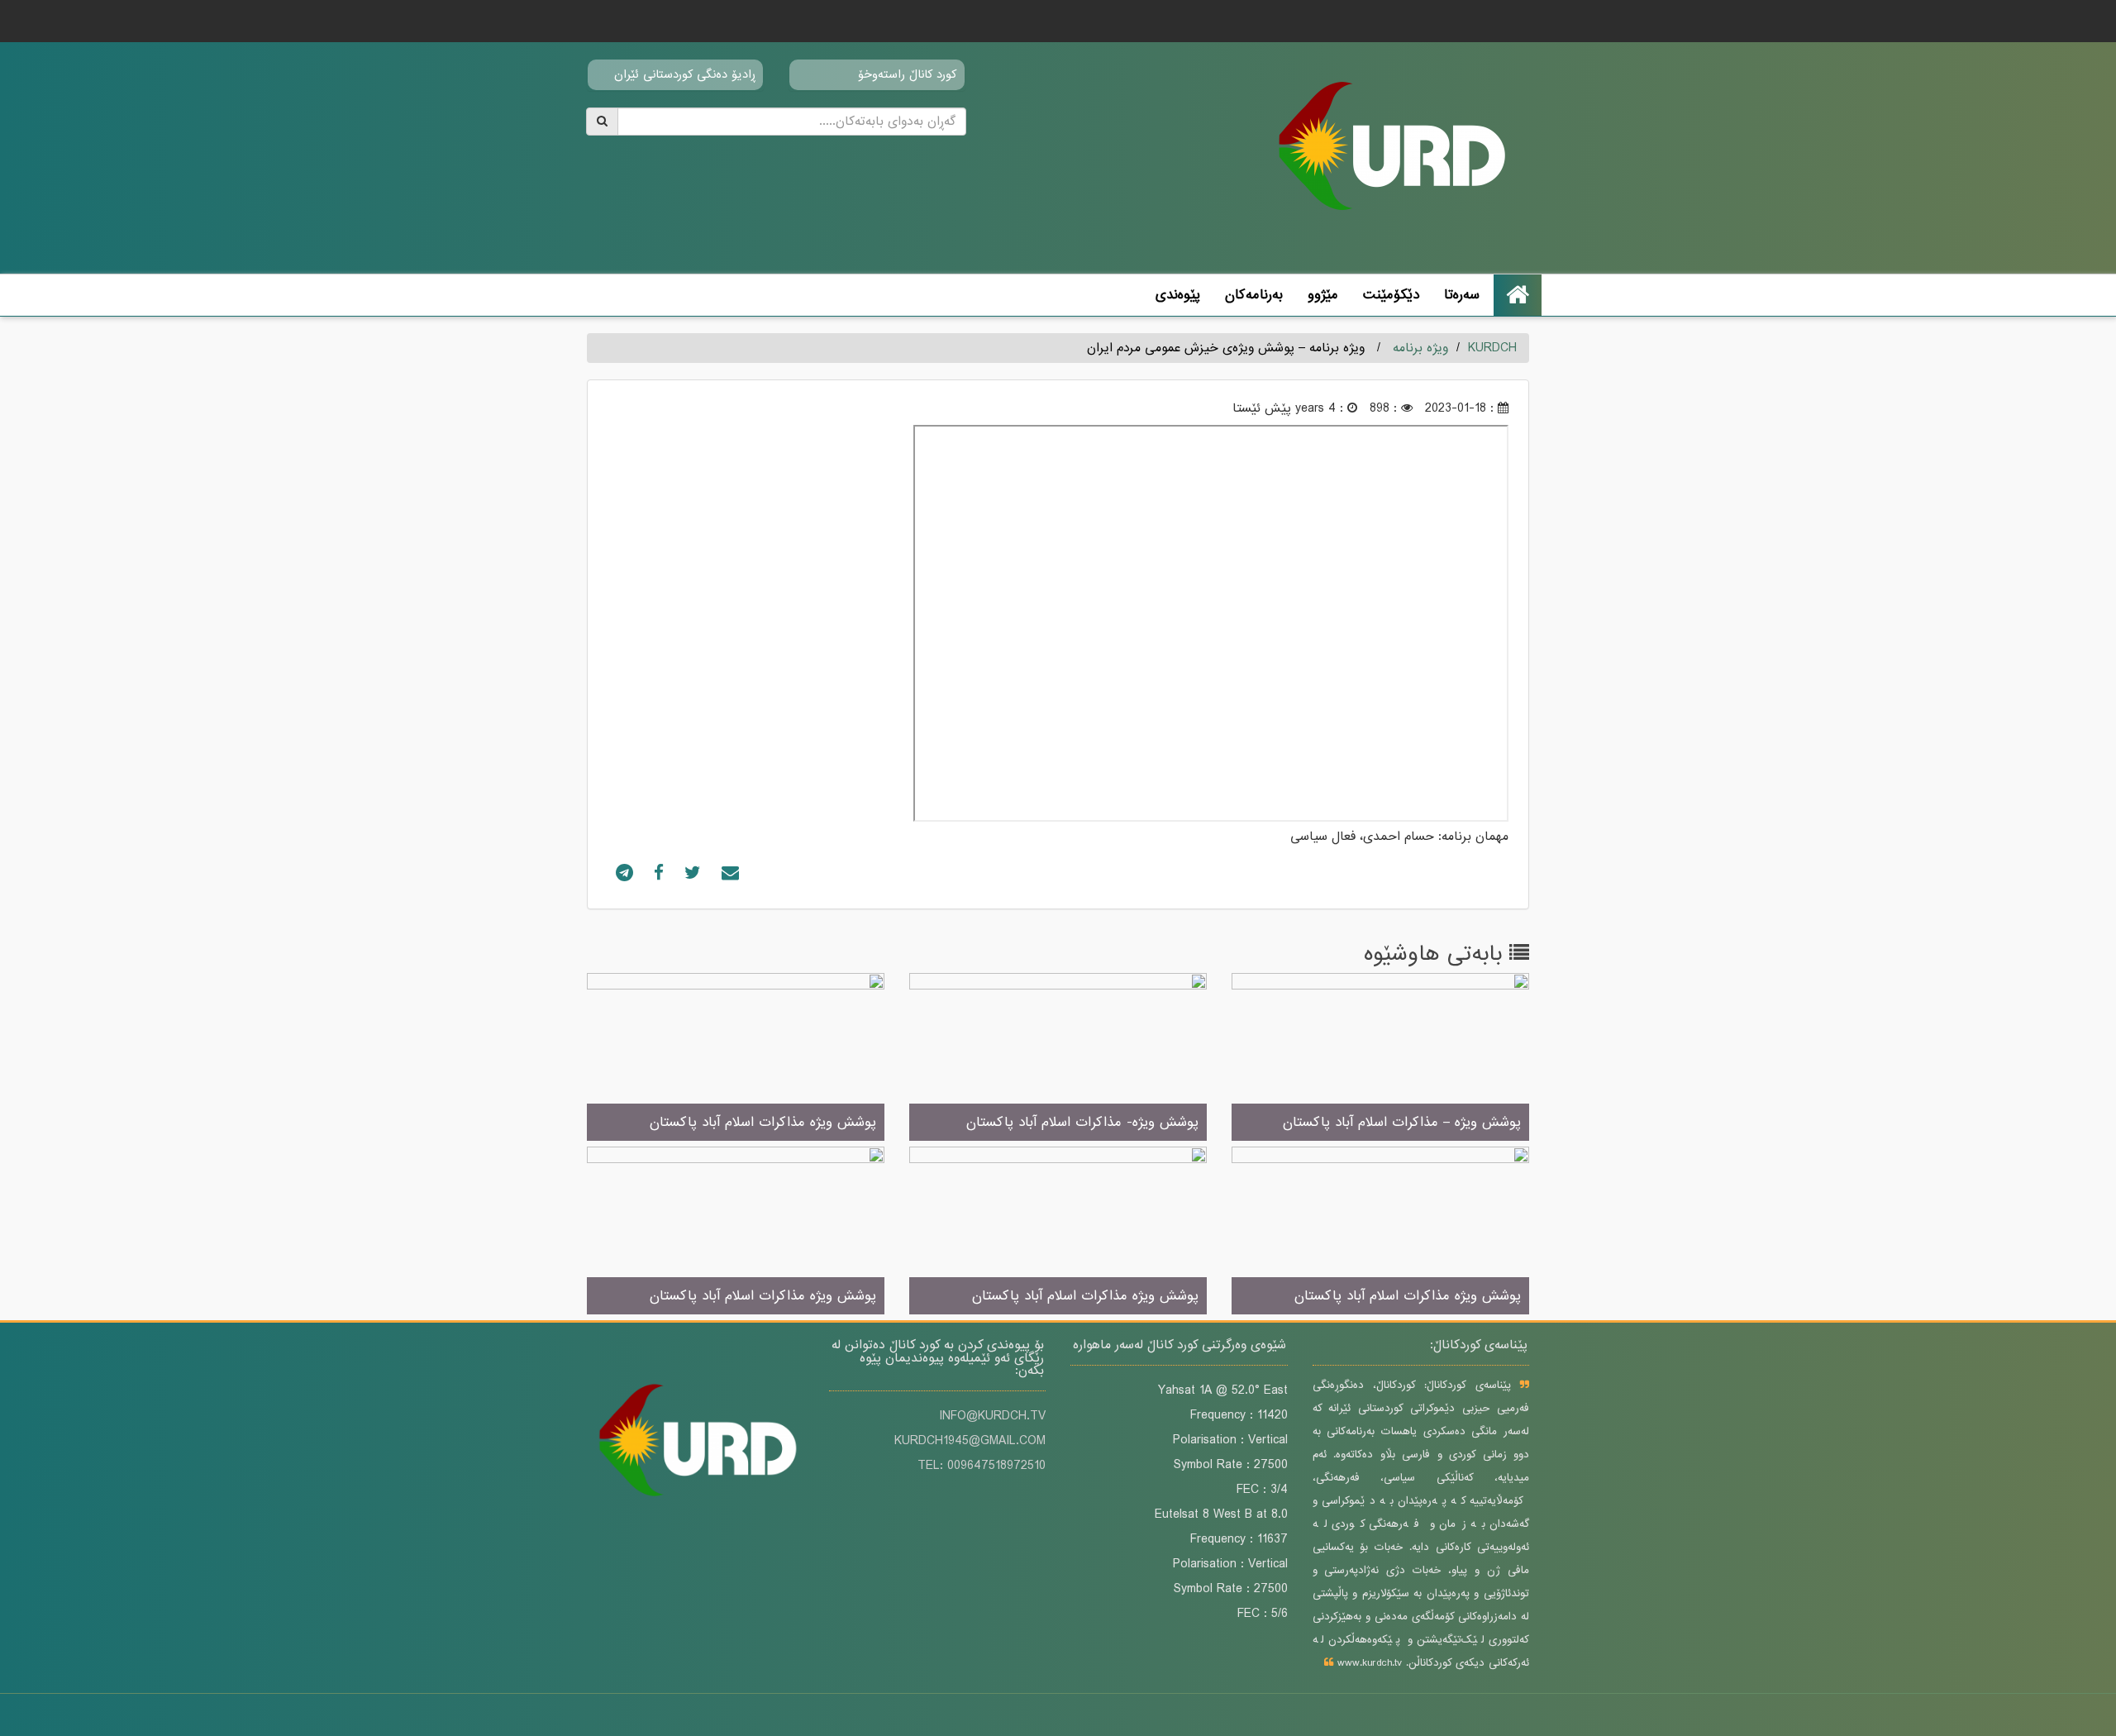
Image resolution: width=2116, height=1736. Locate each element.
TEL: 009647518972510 (982, 1466)
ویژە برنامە (1420, 348)
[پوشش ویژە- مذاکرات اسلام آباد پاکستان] (1058, 1058)
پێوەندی (1178, 295)
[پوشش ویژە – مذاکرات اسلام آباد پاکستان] (1380, 1058)
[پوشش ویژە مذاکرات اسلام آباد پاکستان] (736, 1058)
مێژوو (1323, 295)
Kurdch (1492, 348)
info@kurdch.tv (992, 1416)
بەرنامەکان (1254, 295)
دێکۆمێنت (1391, 295)
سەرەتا (1462, 295)
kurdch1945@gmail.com (970, 1441)
